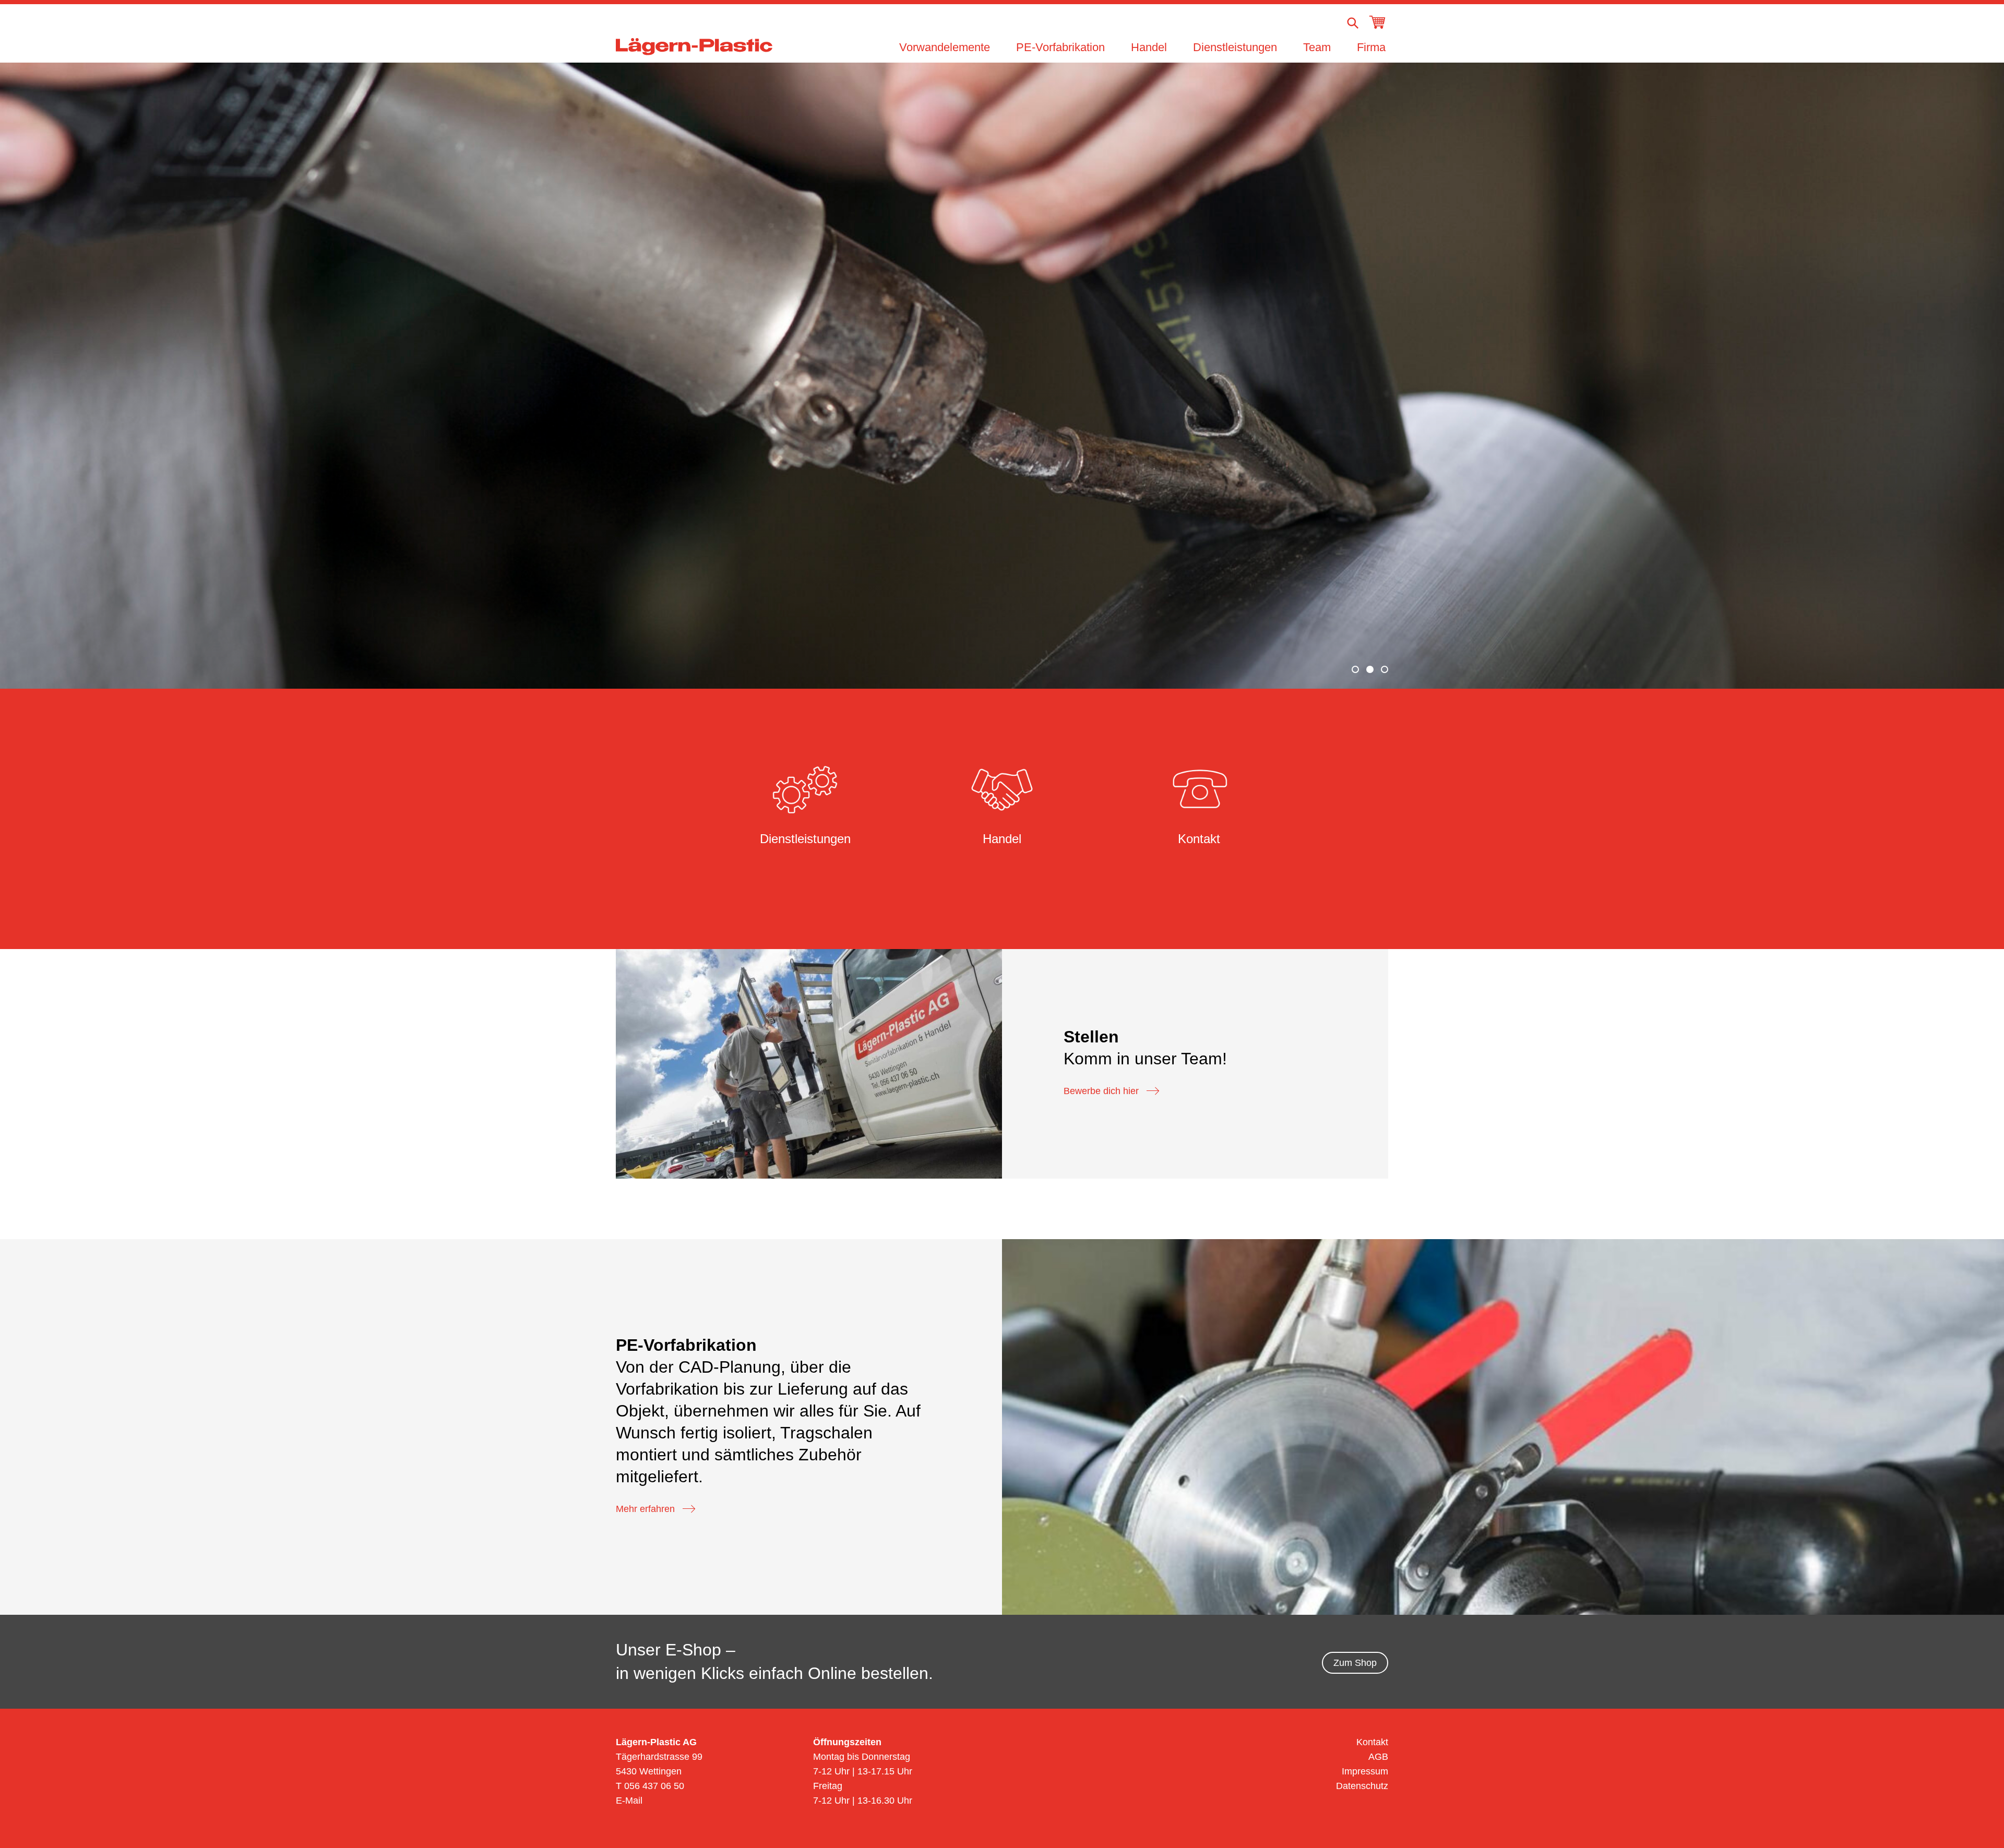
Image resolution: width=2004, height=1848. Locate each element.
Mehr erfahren (645, 1509)
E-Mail (629, 1801)
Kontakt (1372, 1742)
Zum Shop (1355, 1663)
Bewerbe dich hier (1101, 1091)
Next (1969, 374)
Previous (35, 374)
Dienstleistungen (1235, 47)
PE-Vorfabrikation (1060, 47)
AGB (1378, 1757)
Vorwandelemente (945, 47)
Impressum (1365, 1771)
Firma (1371, 47)
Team (1317, 47)
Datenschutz (1362, 1786)
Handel (1149, 47)
